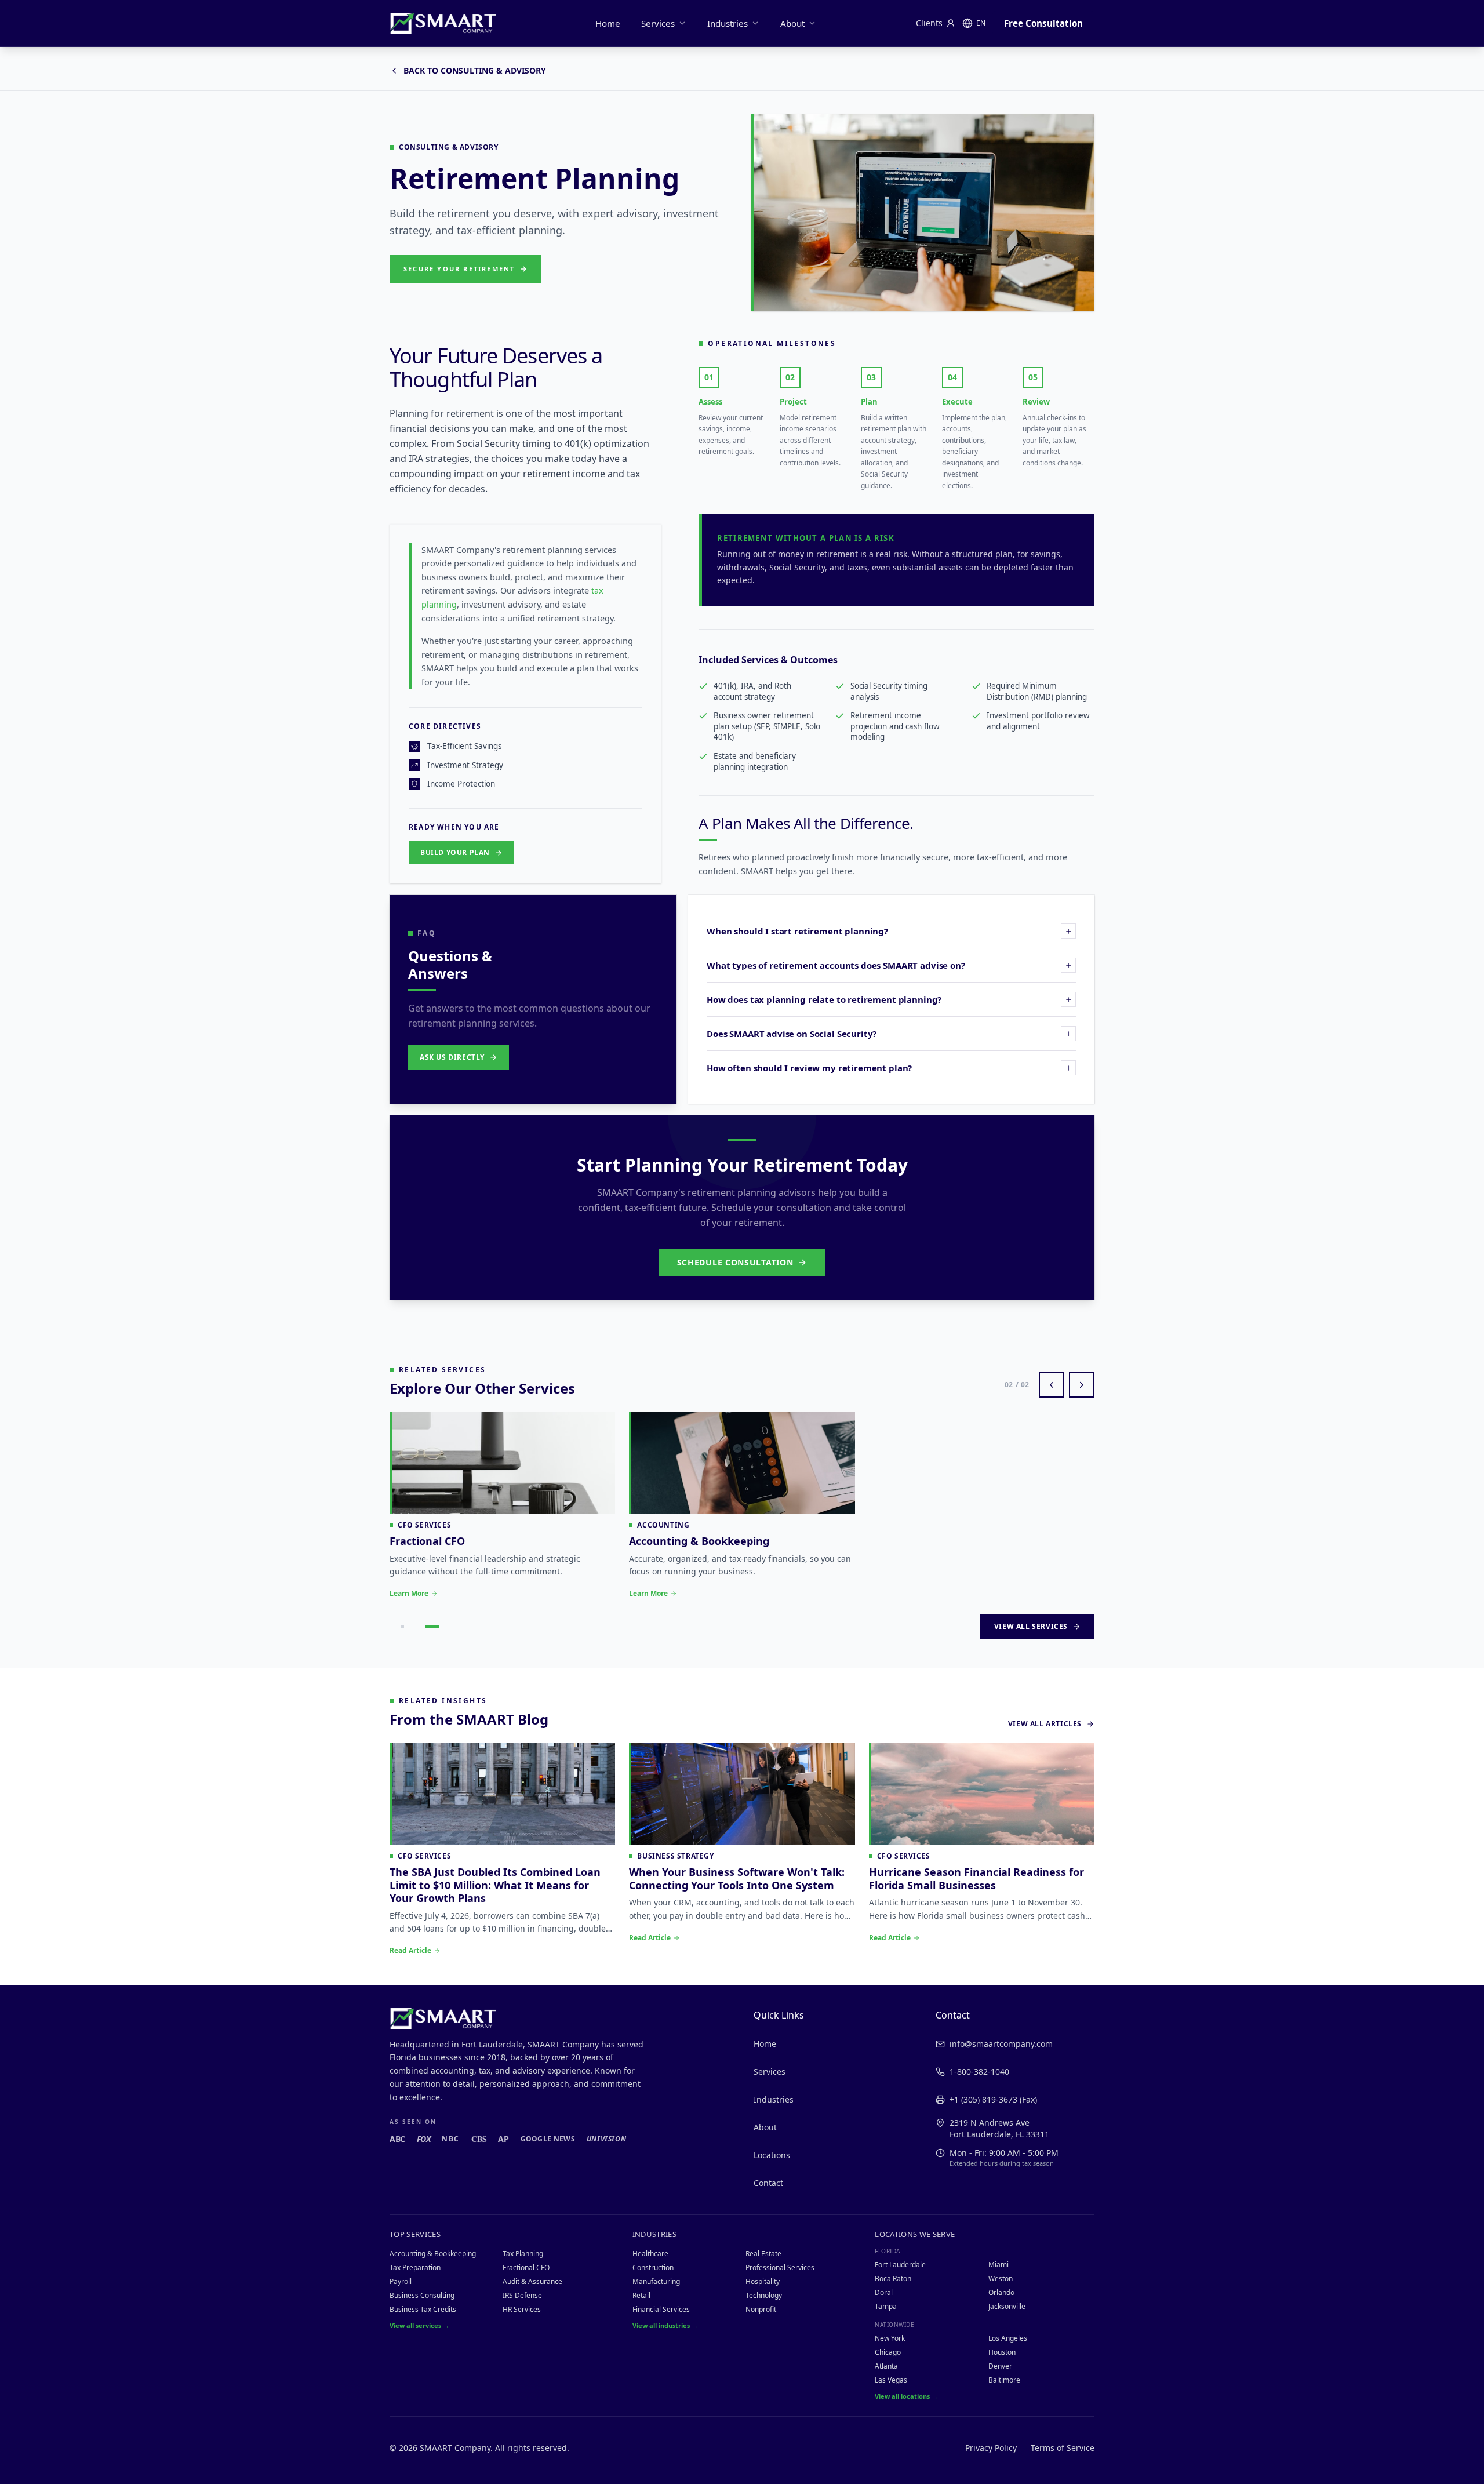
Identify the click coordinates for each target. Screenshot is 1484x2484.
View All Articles (1045, 1724)
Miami (999, 2265)
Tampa (886, 2306)
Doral (884, 2292)
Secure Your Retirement (459, 269)
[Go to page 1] (402, 1627)
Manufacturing (656, 2281)
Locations (772, 2155)
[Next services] (1082, 1385)
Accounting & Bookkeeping (433, 2254)
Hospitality (763, 2281)
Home (608, 23)
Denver (1000, 2366)
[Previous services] (1052, 1385)
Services (658, 23)
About (792, 23)
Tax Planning (523, 2254)
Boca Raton (893, 2278)
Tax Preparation (415, 2267)
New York (890, 2338)
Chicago (888, 2352)
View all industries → (665, 2325)
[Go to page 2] (432, 1627)
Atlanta (886, 2366)
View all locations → (906, 2396)
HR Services (522, 2309)
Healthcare (650, 2254)
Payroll (401, 2281)
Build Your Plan (455, 852)
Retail (641, 2295)
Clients (929, 23)
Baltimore (1004, 2380)
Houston (1002, 2352)
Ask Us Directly (452, 1057)
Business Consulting (422, 2295)
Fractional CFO (526, 2267)
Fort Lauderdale (900, 2265)
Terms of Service (1063, 2448)
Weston (1001, 2278)
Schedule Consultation (735, 1262)
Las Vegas (891, 2380)
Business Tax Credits (423, 2309)
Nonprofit (761, 2309)
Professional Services (780, 2267)
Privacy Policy (991, 2448)
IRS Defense (522, 2295)
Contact (768, 2183)
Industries (728, 23)
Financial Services (661, 2309)
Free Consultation (1043, 23)
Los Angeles (1008, 2338)
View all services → (419, 2325)
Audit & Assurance (532, 2281)
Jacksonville (1007, 2306)
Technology (764, 2295)
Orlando (1001, 2292)
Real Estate (763, 2254)
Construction (653, 2267)
